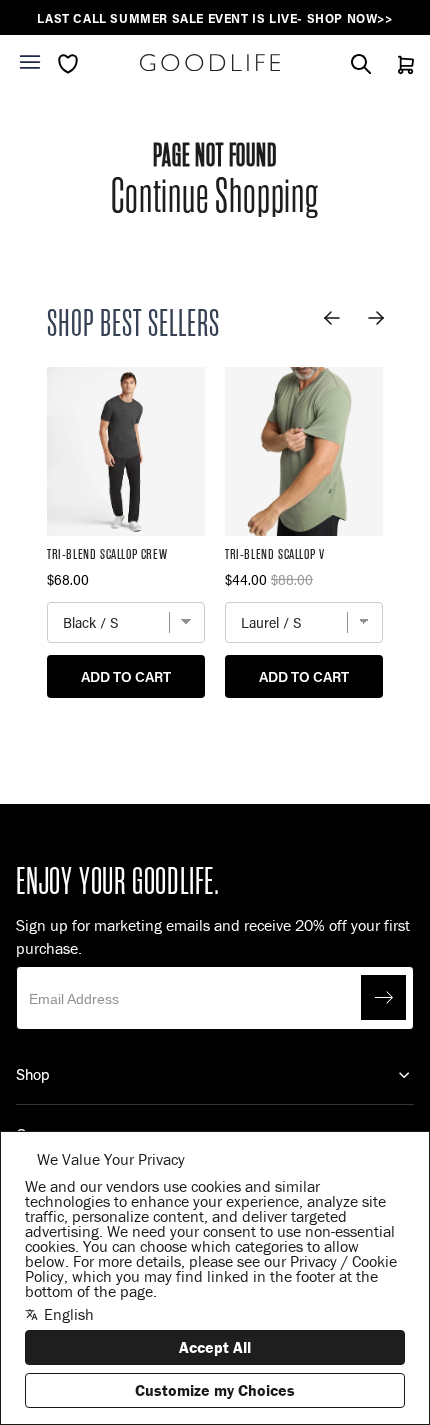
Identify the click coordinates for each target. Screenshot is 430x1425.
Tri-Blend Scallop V (274, 554)
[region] (215, 18)
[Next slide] (376, 318)
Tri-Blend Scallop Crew (107, 554)
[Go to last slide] (332, 318)
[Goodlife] (210, 62)
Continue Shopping (215, 196)
